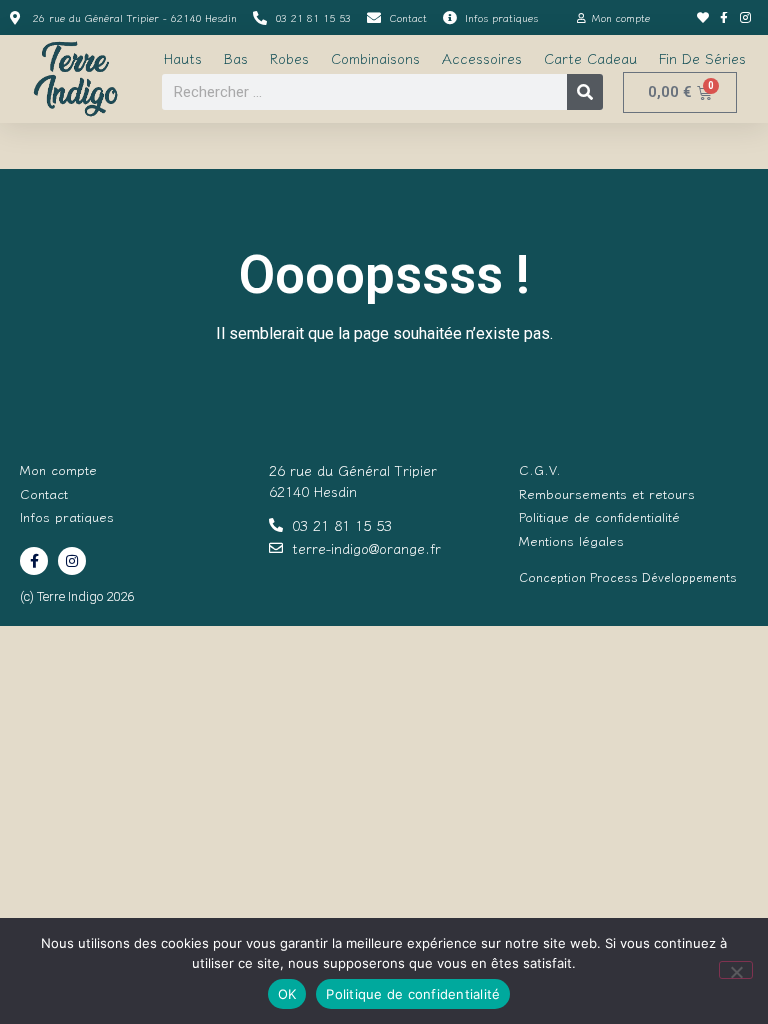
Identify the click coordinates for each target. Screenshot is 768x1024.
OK (287, 994)
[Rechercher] (585, 92)
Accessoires (482, 58)
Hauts (183, 58)
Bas (236, 58)
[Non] (736, 970)
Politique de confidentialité (413, 994)
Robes (289, 58)
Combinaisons (375, 58)
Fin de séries (702, 58)
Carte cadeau (590, 58)
